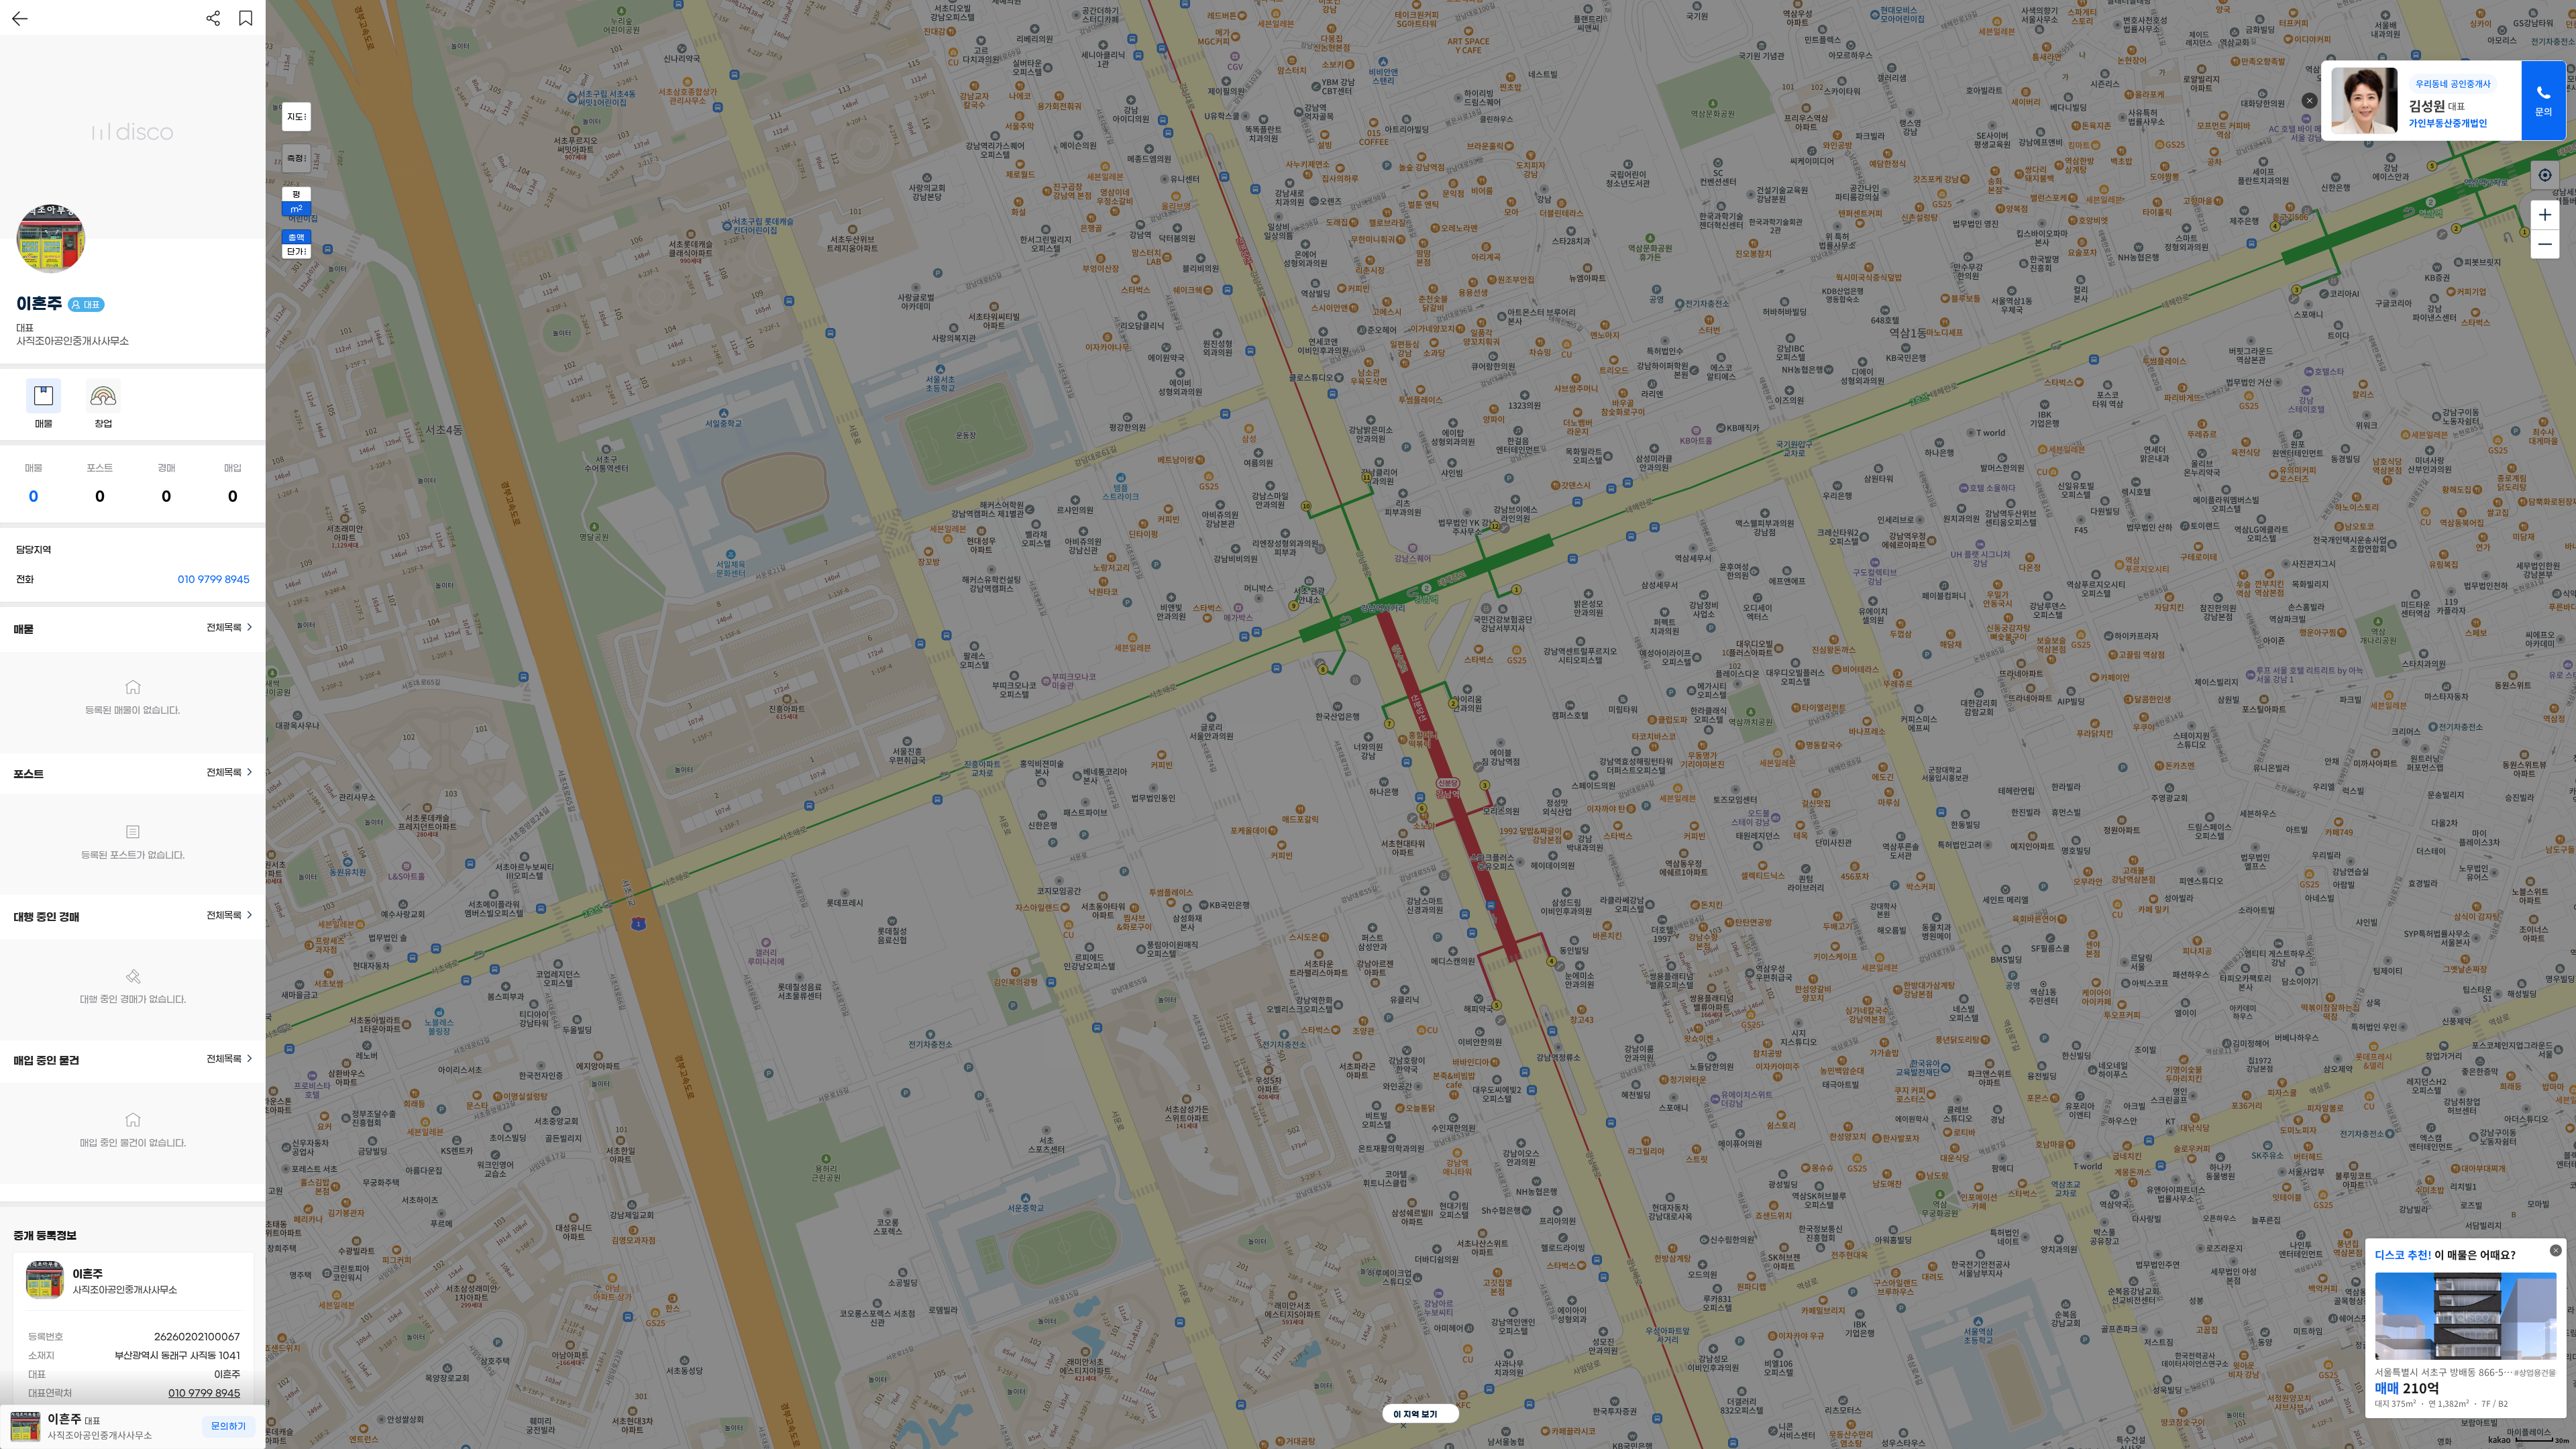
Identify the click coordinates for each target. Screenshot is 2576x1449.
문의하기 (229, 1427)
